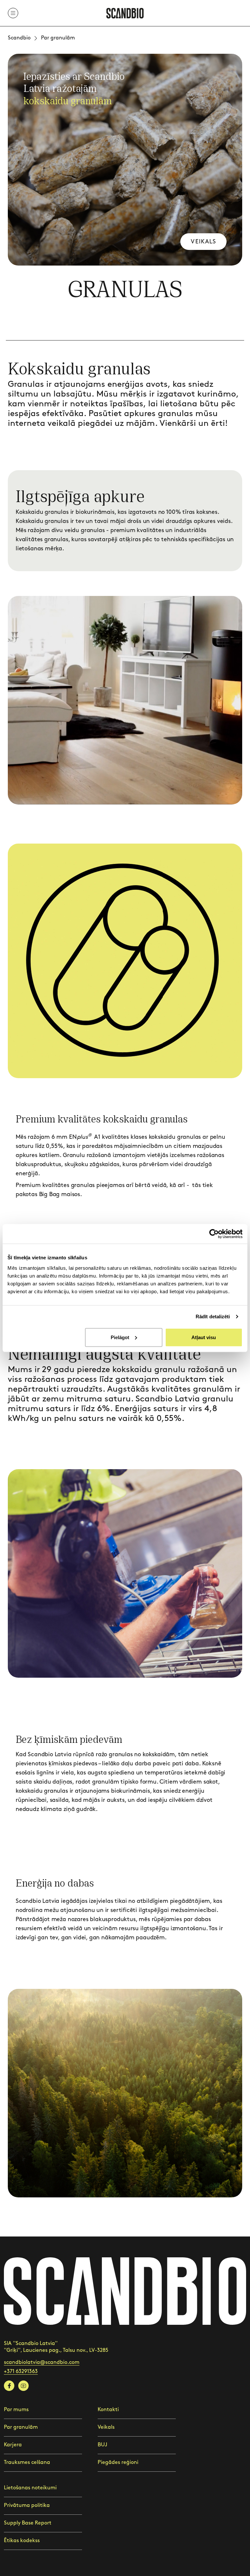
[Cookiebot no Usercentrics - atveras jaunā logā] (214, 1234)
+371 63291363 (21, 2372)
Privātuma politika (27, 2505)
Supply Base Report (28, 2523)
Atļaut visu (204, 1337)
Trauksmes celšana (27, 2462)
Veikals (203, 242)
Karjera (13, 2445)
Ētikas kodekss (22, 2541)
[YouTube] (23, 2386)
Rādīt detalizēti (213, 1317)
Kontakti (108, 2410)
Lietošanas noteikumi (30, 2488)
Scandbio (19, 38)
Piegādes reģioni (118, 2462)
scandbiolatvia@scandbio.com (42, 2362)
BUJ (102, 2445)
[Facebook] (9, 2386)
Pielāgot (120, 1337)
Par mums (16, 2410)
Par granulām (21, 2427)
